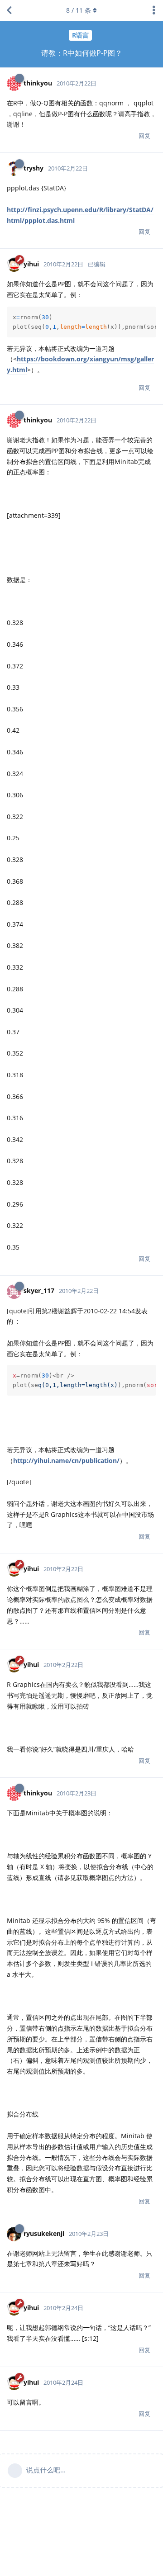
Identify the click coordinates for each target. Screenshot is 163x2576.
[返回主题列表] (9, 10)
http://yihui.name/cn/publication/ (66, 1461)
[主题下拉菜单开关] (154, 10)
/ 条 (79, 10)
